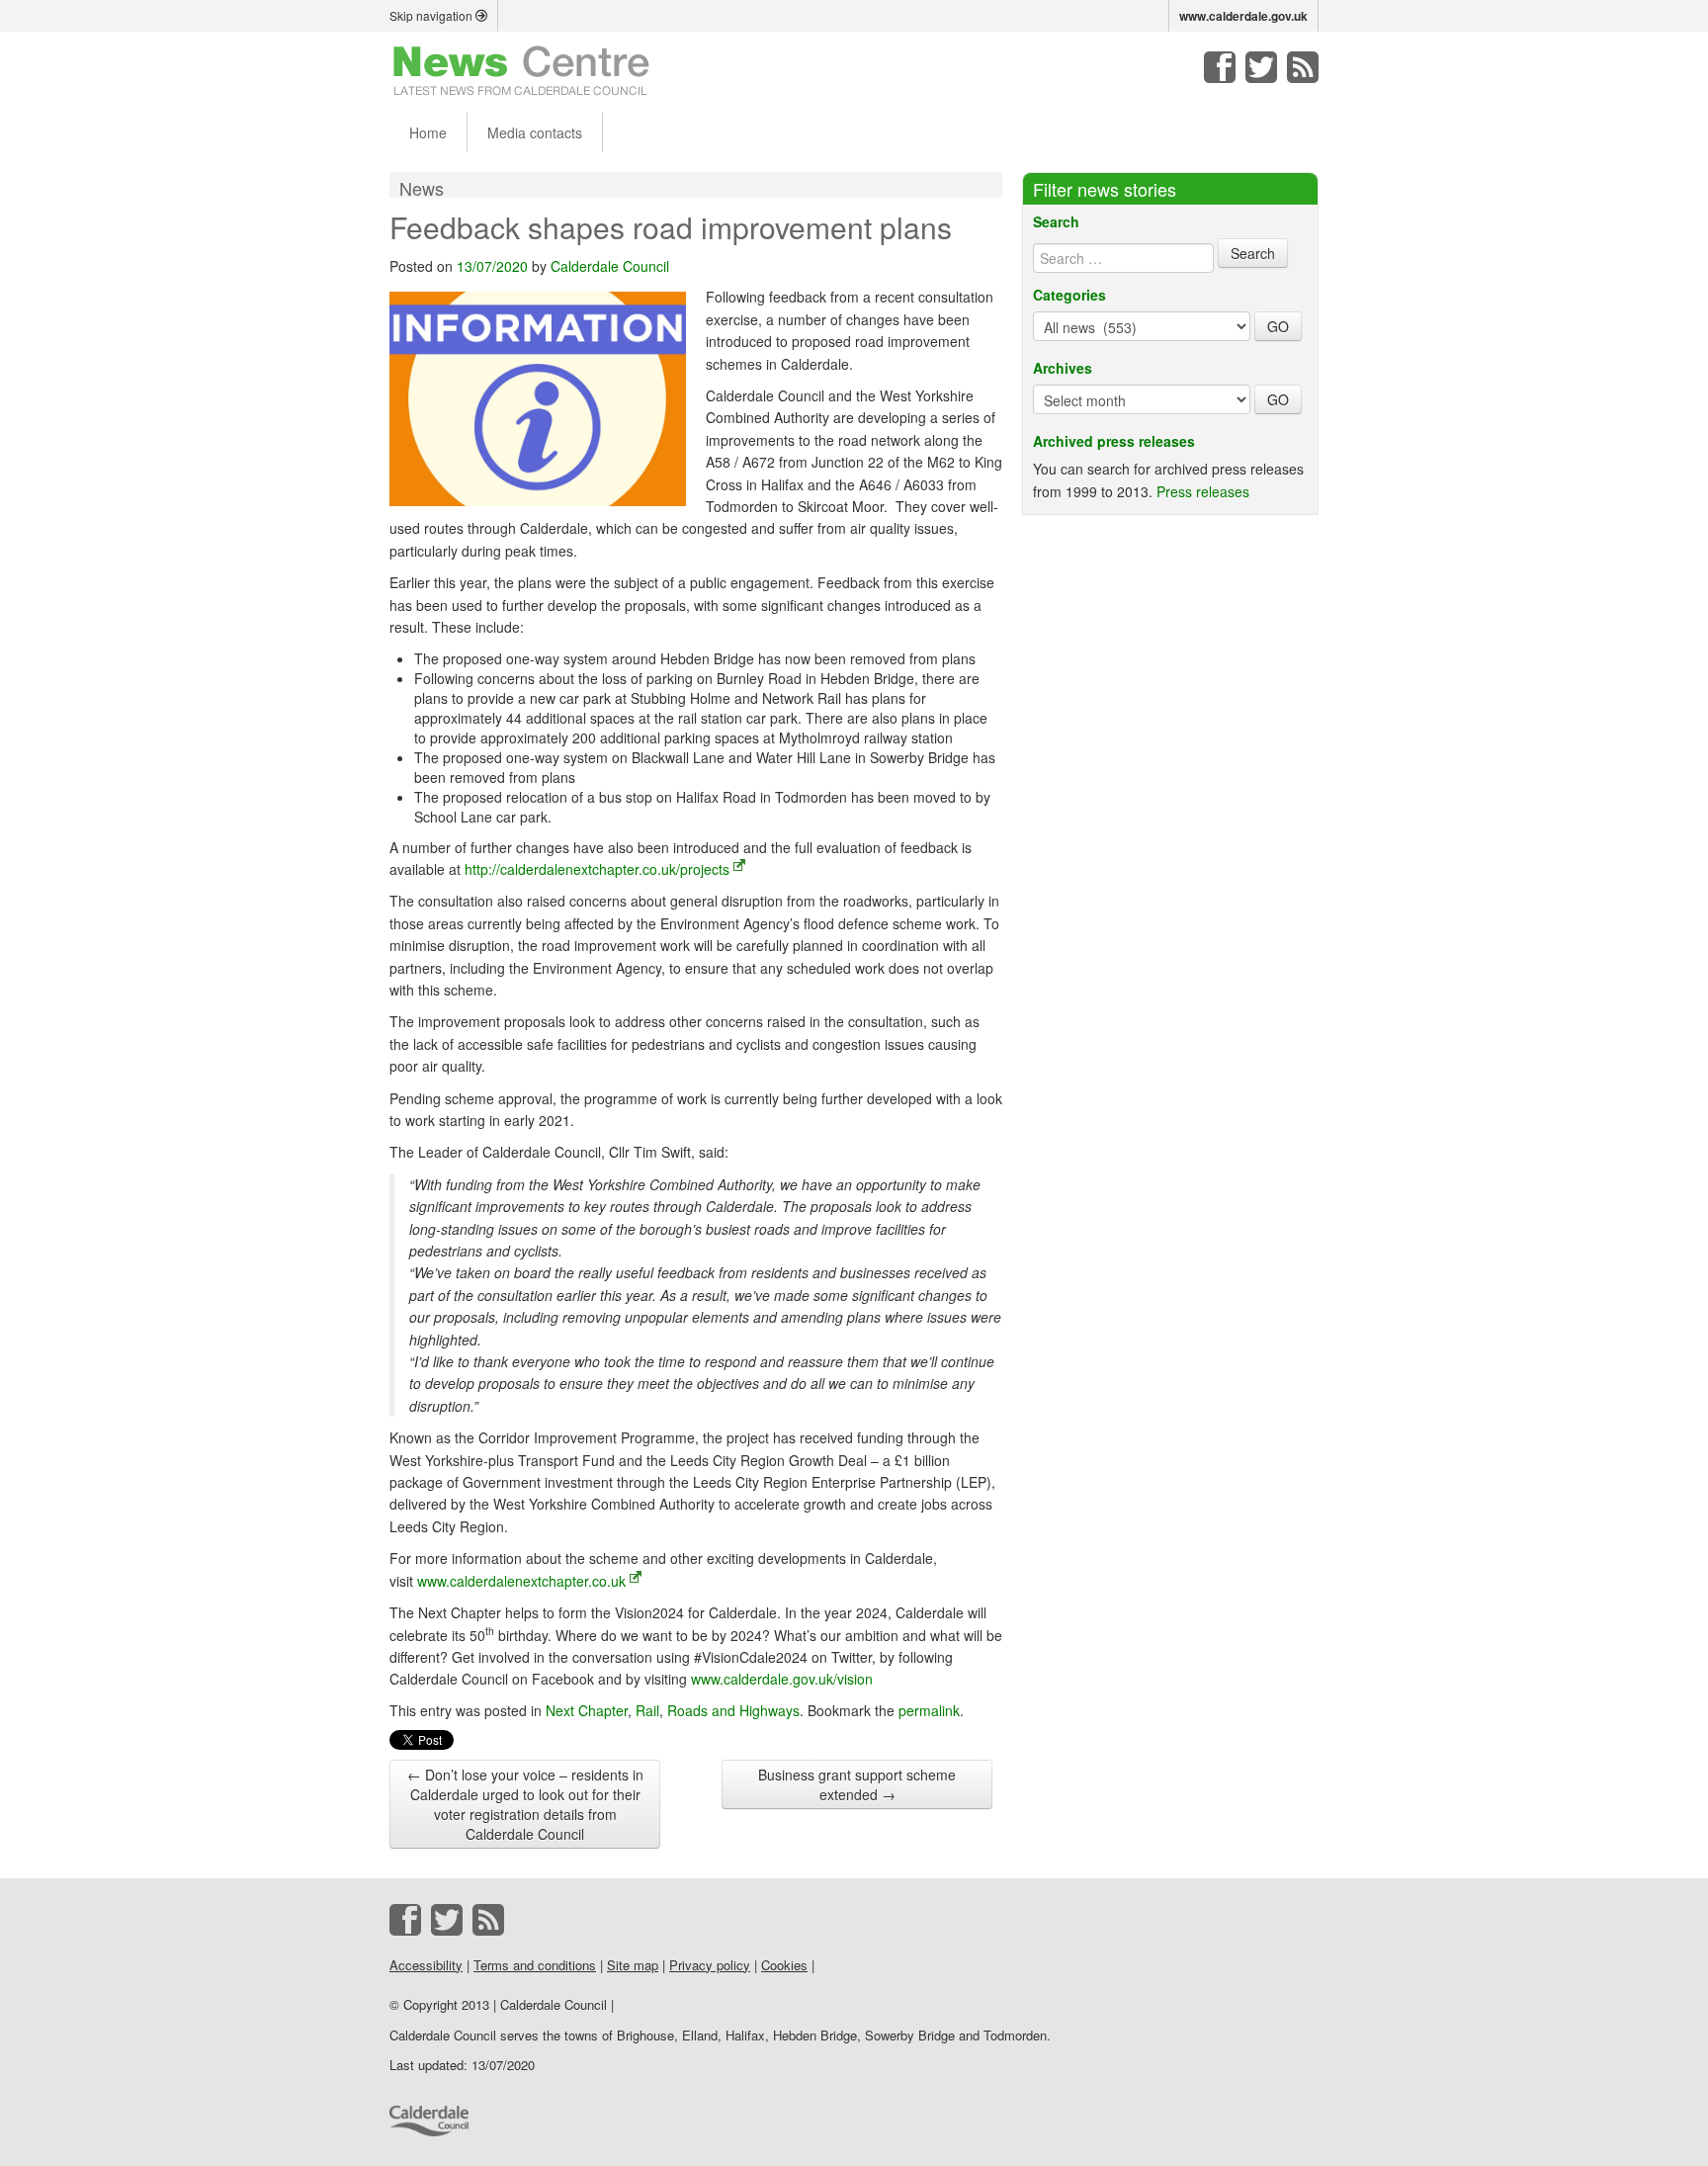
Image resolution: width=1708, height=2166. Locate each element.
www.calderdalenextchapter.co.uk (521, 1581)
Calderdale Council (610, 266)
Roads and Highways (733, 1710)
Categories (1069, 295)
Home (428, 132)
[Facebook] (1220, 67)
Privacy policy (710, 1965)
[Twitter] (1261, 67)
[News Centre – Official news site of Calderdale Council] (521, 69)
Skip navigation (432, 15)
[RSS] (1303, 67)
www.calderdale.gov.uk (1243, 16)
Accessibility (426, 1965)
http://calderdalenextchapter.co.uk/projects (597, 869)
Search (1056, 221)
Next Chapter (587, 1710)
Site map (633, 1965)
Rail (647, 1710)
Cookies (784, 1965)
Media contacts (535, 132)
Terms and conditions (535, 1965)
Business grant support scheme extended (857, 1784)
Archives (1063, 368)
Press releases (1203, 491)
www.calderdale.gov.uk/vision (782, 1679)
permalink (929, 1710)
